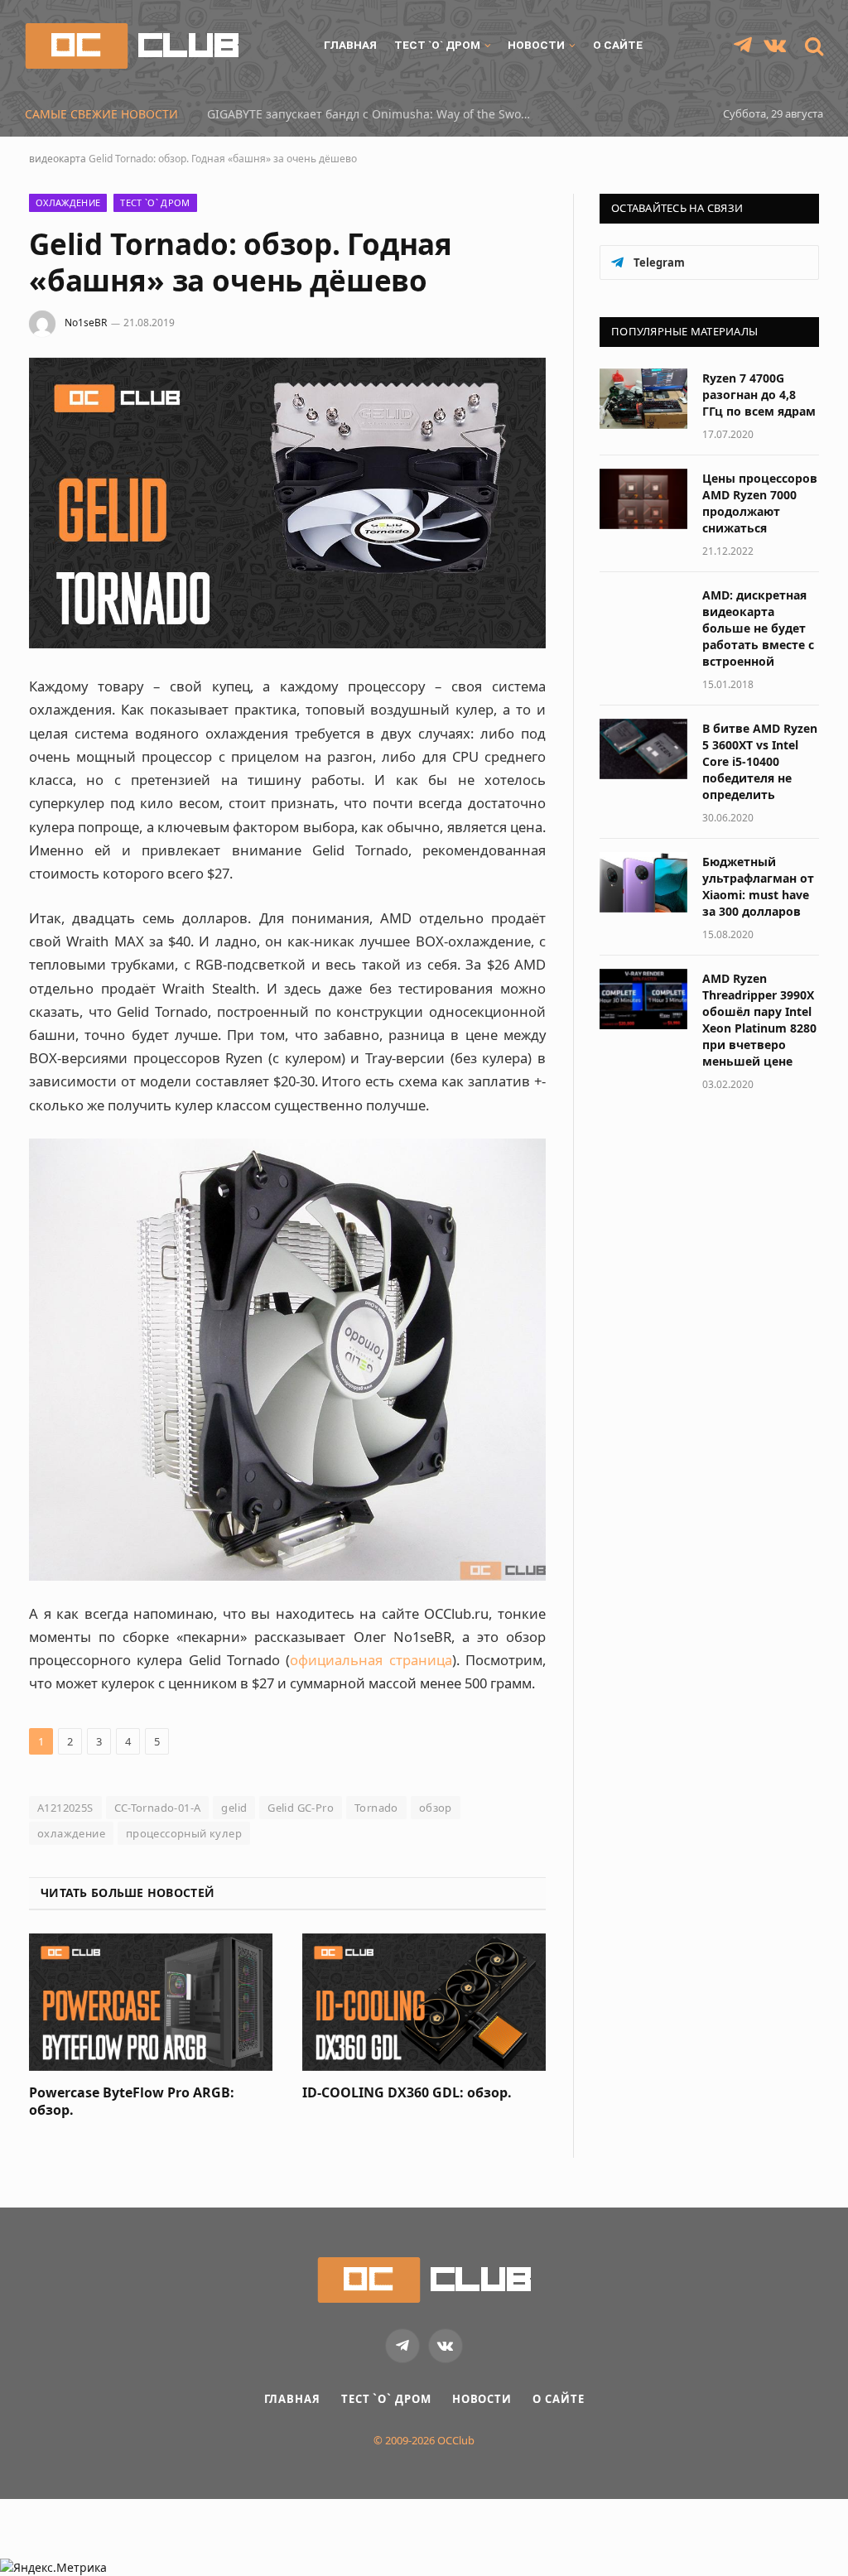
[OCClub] (132, 46)
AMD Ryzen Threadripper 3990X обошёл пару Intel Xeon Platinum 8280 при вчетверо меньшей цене (759, 1020)
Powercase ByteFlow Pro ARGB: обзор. (132, 2102)
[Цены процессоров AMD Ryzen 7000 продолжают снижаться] (643, 499)
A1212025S (65, 1808)
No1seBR (86, 323)
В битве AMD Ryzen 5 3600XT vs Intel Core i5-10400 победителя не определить (760, 761)
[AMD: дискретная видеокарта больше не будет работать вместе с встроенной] (643, 616)
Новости (536, 45)
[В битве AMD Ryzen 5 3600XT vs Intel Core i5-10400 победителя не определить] (643, 749)
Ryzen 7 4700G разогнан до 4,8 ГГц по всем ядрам (759, 395)
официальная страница (371, 1660)
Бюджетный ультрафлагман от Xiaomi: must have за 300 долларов (758, 886)
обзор (436, 1808)
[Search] (812, 46)
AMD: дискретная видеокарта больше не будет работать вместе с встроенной (758, 628)
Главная (350, 45)
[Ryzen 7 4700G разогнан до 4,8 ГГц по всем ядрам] (643, 399)
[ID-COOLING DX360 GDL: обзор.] (424, 2002)
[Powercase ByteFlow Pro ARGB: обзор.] (151, 2002)
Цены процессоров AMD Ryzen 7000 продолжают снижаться (760, 503)
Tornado (376, 1808)
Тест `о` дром (437, 45)
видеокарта (58, 159)
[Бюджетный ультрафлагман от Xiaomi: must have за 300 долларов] (643, 882)
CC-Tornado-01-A (158, 1808)
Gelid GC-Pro (301, 1808)
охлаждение (71, 1833)
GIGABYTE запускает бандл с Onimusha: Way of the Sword (370, 114)
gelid (234, 1808)
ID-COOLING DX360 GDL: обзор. (407, 2093)
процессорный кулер (184, 1833)
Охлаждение (68, 202)
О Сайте (618, 45)
